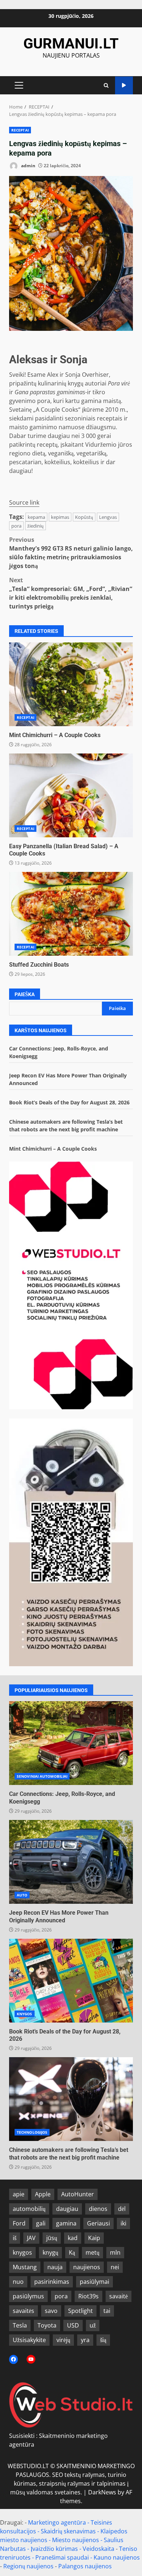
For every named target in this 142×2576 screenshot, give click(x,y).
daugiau (67, 2209)
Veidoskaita (98, 2549)
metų (92, 2252)
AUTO (22, 1895)
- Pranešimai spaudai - (63, 2557)
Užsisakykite (29, 2340)
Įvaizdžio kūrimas (54, 2549)
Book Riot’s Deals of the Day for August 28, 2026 (69, 1102)
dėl (122, 2209)
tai (107, 2311)
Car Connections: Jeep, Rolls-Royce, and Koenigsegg (71, 1743)
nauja (55, 2267)
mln (115, 2252)
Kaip (94, 2238)
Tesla (20, 2325)
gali (41, 2223)
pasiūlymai (94, 2282)
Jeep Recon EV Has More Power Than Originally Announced (71, 1862)
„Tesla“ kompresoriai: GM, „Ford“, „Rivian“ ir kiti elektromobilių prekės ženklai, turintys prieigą (71, 593)
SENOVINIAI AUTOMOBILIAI (42, 1776)
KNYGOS (25, 2014)
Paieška (25, 994)
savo (51, 2311)
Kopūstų (84, 517)
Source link (24, 502)
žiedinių (35, 526)
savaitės (23, 2311)
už (93, 2325)
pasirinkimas (52, 2282)
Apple (43, 2194)
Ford (19, 2223)
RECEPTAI (20, 130)
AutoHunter (78, 2194)
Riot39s (88, 2296)
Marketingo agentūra (57, 2522)
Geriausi (98, 2223)
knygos (22, 2252)
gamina (66, 2223)
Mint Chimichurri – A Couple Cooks (71, 684)
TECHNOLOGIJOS (32, 2132)
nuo (18, 2282)
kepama (36, 517)
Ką (72, 2252)
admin (28, 166)
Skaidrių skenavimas (68, 2531)
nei (115, 2267)
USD (73, 2325)
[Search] (106, 85)
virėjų (63, 2340)
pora (16, 526)
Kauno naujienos (117, 2557)
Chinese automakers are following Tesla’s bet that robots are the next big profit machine (71, 2099)
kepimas (60, 517)
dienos (98, 2209)
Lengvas (108, 517)
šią (103, 2340)
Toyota (47, 2325)
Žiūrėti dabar (124, 85)
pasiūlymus (28, 2296)
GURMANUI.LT (71, 44)
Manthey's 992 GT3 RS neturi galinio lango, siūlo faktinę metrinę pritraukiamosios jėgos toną (71, 553)
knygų (50, 2252)
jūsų (52, 2238)
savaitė (119, 2296)
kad (73, 2238)
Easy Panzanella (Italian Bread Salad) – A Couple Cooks (71, 795)
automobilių (29, 2209)
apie (19, 2194)
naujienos (87, 2267)
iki (123, 2223)
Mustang (25, 2267)
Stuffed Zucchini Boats (71, 914)
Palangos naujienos (85, 2566)
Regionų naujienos (28, 2566)
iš (15, 2238)
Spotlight (80, 2311)
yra (85, 2340)
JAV (31, 2238)
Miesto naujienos (76, 2540)
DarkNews (102, 2492)
